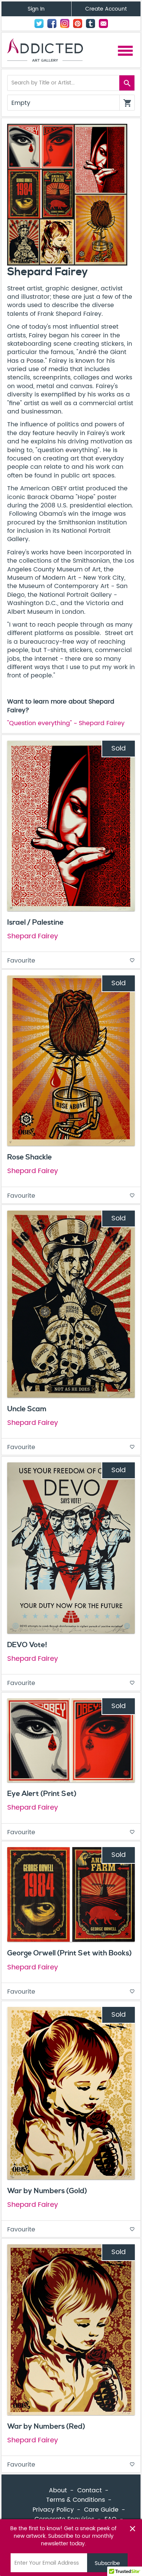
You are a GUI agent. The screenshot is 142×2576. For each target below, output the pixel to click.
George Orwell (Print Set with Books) (69, 1953)
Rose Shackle (30, 1157)
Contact (103, 23)
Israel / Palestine (35, 922)
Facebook (52, 23)
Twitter (39, 23)
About (58, 2490)
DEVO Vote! (27, 1645)
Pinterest (78, 23)
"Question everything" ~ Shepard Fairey (66, 723)
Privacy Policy (53, 2510)
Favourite (71, 961)
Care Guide (101, 2510)
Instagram (65, 23)
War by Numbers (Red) (46, 2426)
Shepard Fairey (33, 936)
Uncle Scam (27, 1409)
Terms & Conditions (76, 2500)
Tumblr (91, 23)
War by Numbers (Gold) (47, 2191)
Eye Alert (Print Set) (42, 1794)
